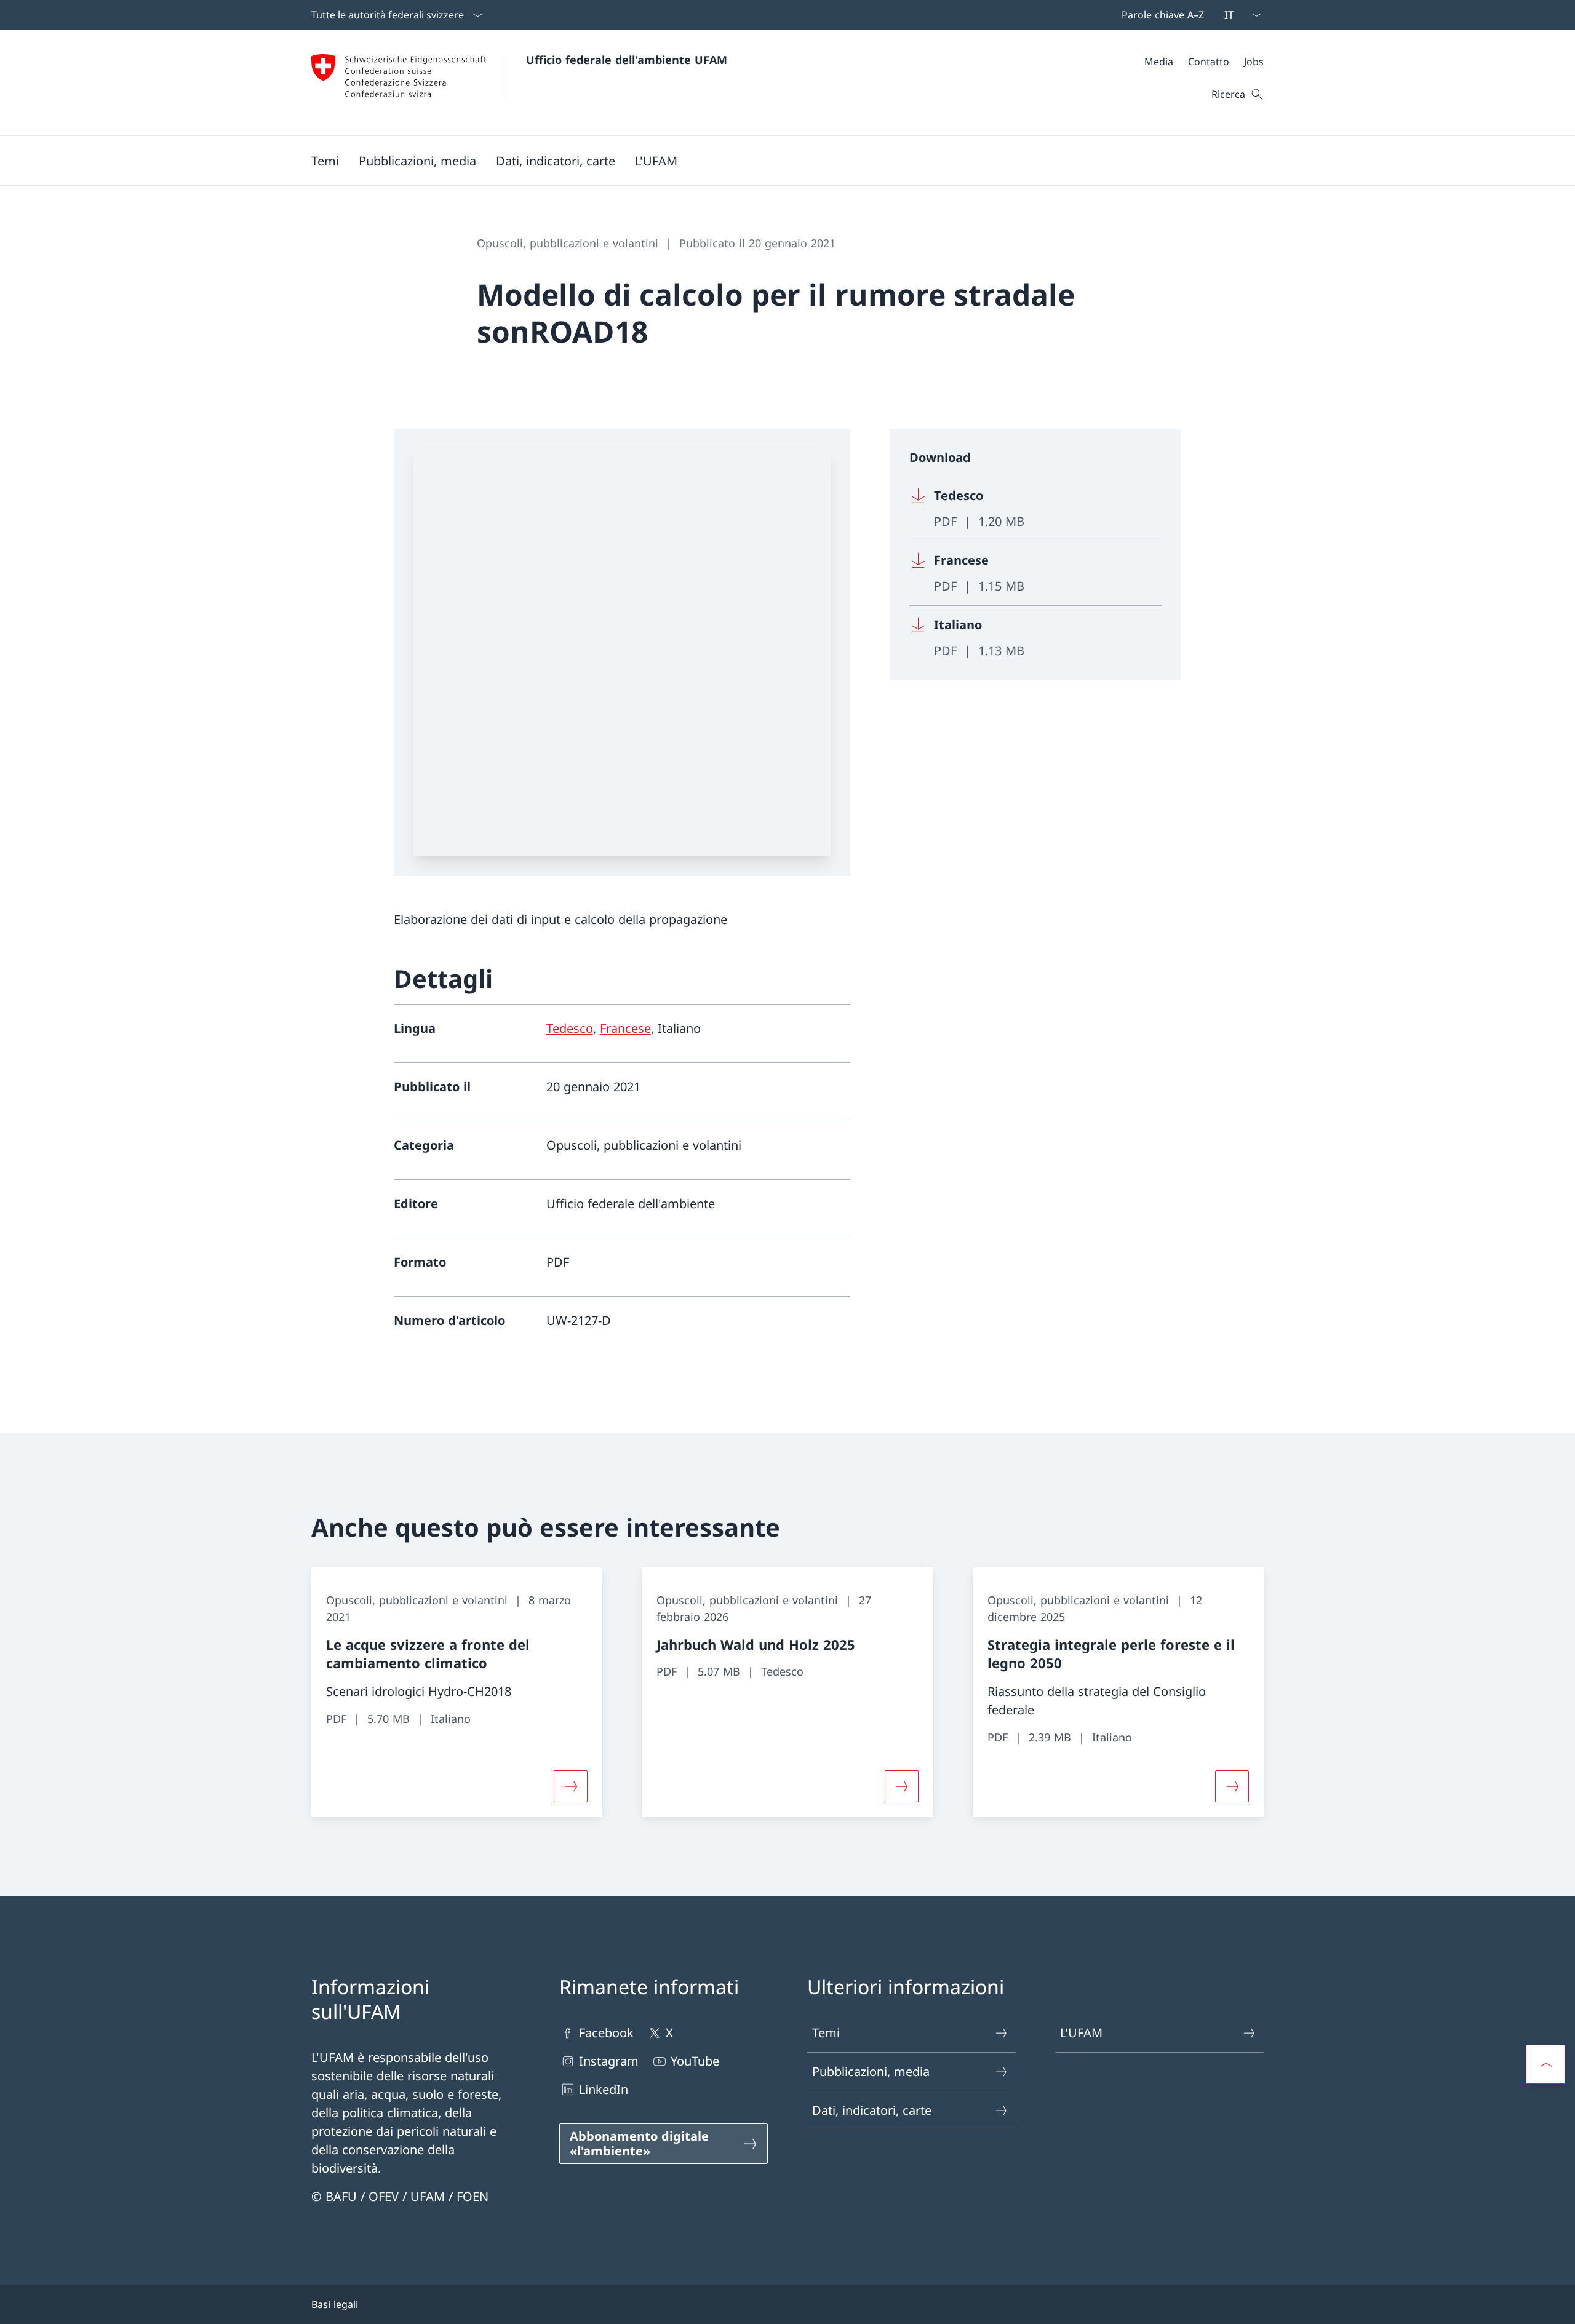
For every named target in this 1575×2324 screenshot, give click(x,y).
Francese (625, 1028)
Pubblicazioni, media (871, 2071)
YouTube (695, 2061)
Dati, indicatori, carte (872, 2110)
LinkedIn (604, 2089)
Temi (826, 2033)
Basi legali (335, 2304)
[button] (325, 161)
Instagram (609, 2061)
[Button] (571, 1786)
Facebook (606, 2033)
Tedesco (570, 1028)
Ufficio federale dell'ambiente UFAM (627, 60)
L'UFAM (1081, 2033)
